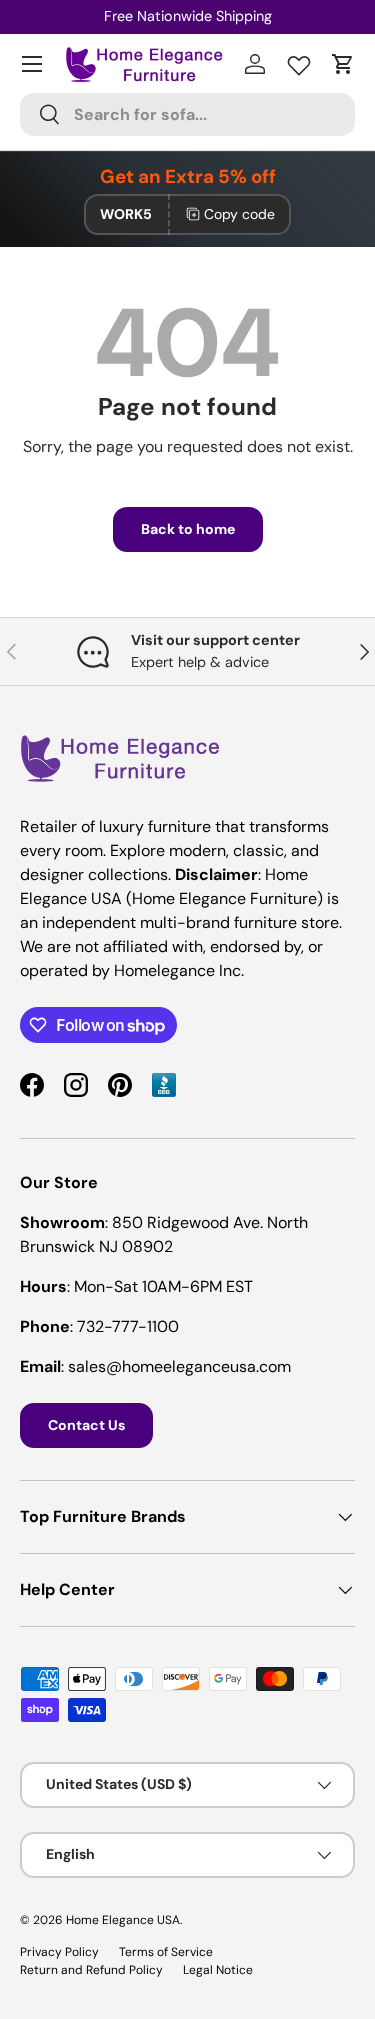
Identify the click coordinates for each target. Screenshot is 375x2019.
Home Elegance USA (123, 1920)
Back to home (188, 529)
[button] (343, 64)
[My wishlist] (299, 61)
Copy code (239, 214)
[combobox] (187, 114)
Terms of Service (166, 1952)
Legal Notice (218, 1970)
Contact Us (86, 1425)
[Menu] (32, 64)
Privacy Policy (59, 1952)
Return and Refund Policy (91, 1970)
